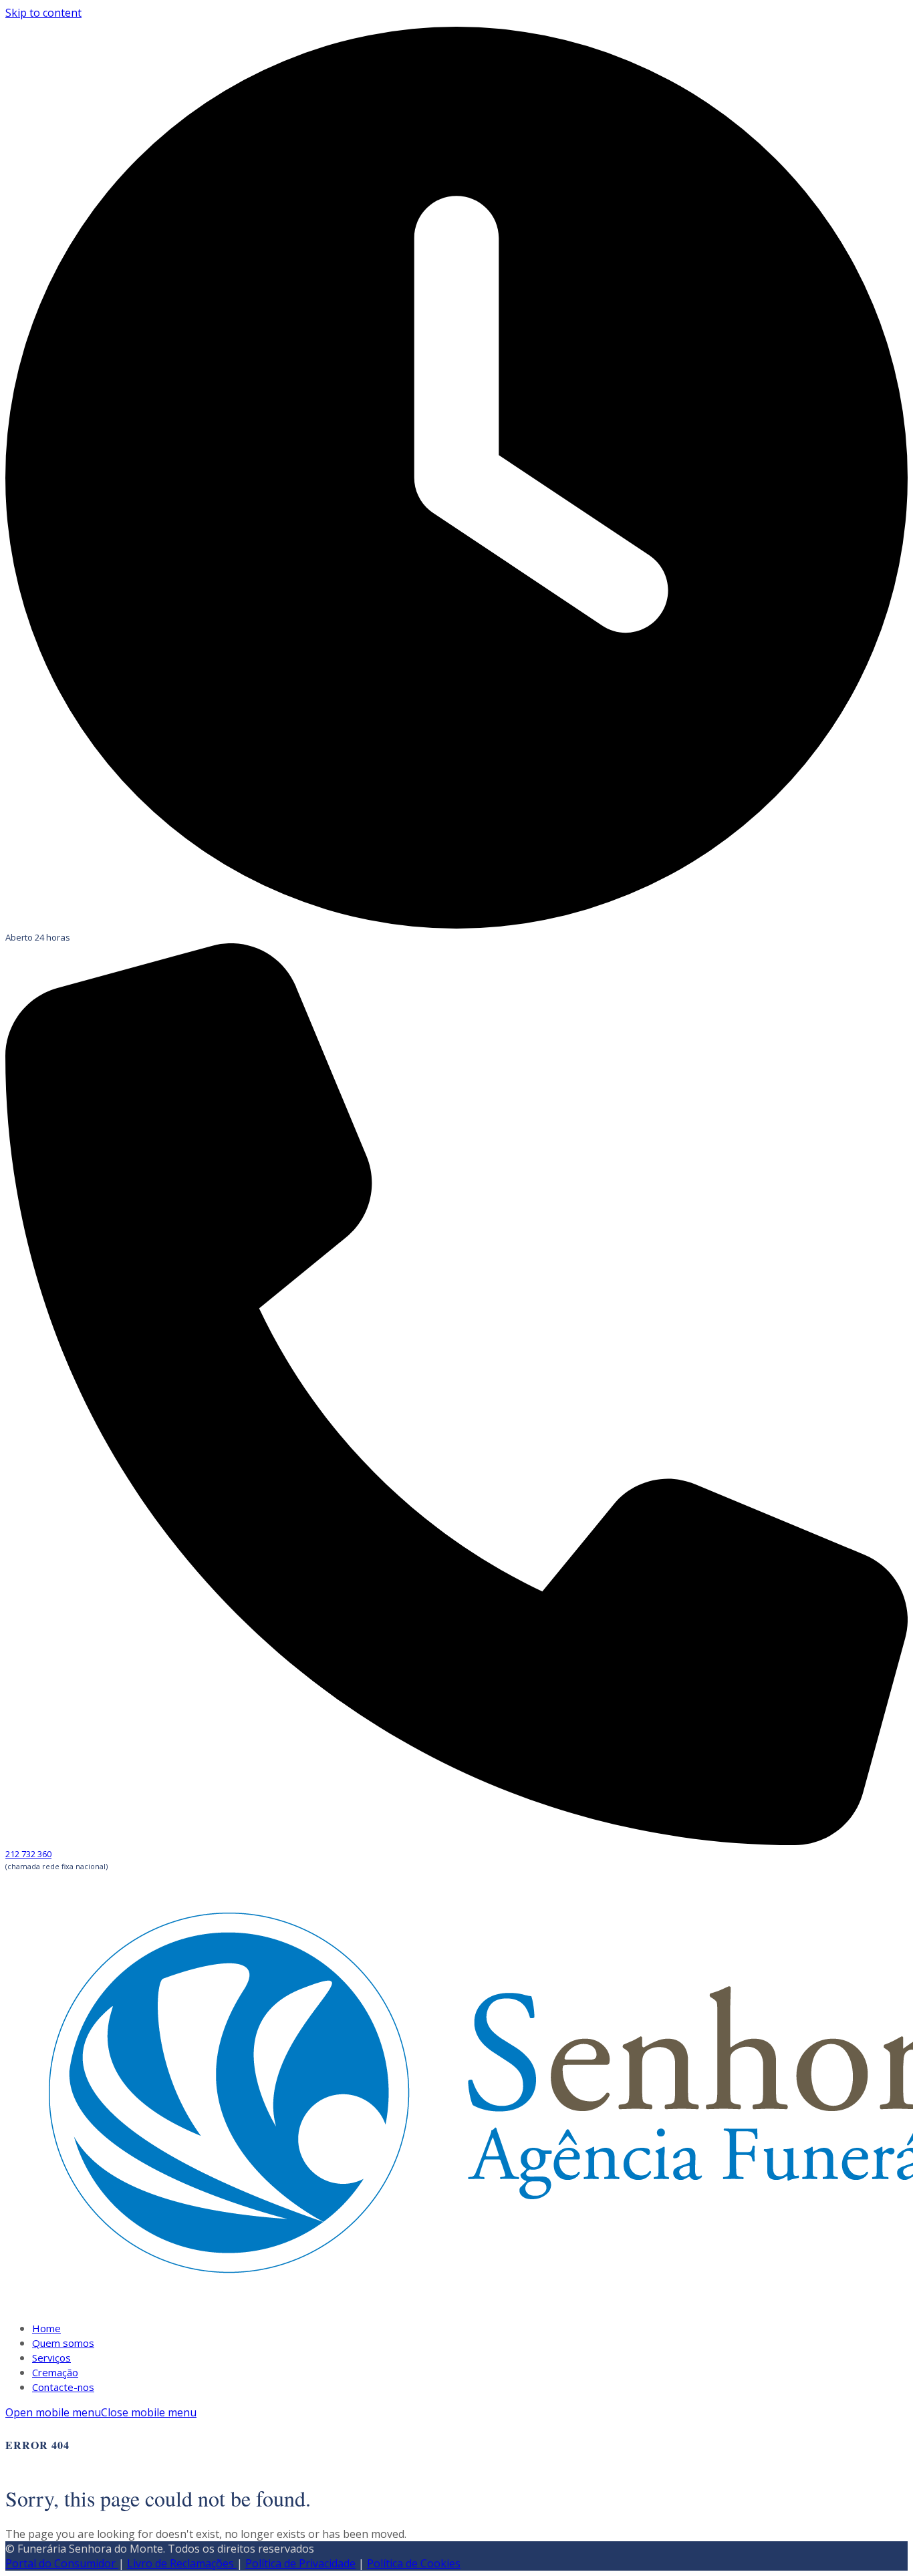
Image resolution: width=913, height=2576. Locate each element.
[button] (101, 2412)
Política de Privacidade (300, 2563)
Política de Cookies (414, 2563)
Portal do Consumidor (62, 2563)
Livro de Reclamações (182, 2563)
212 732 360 (28, 1854)
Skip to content (43, 13)
